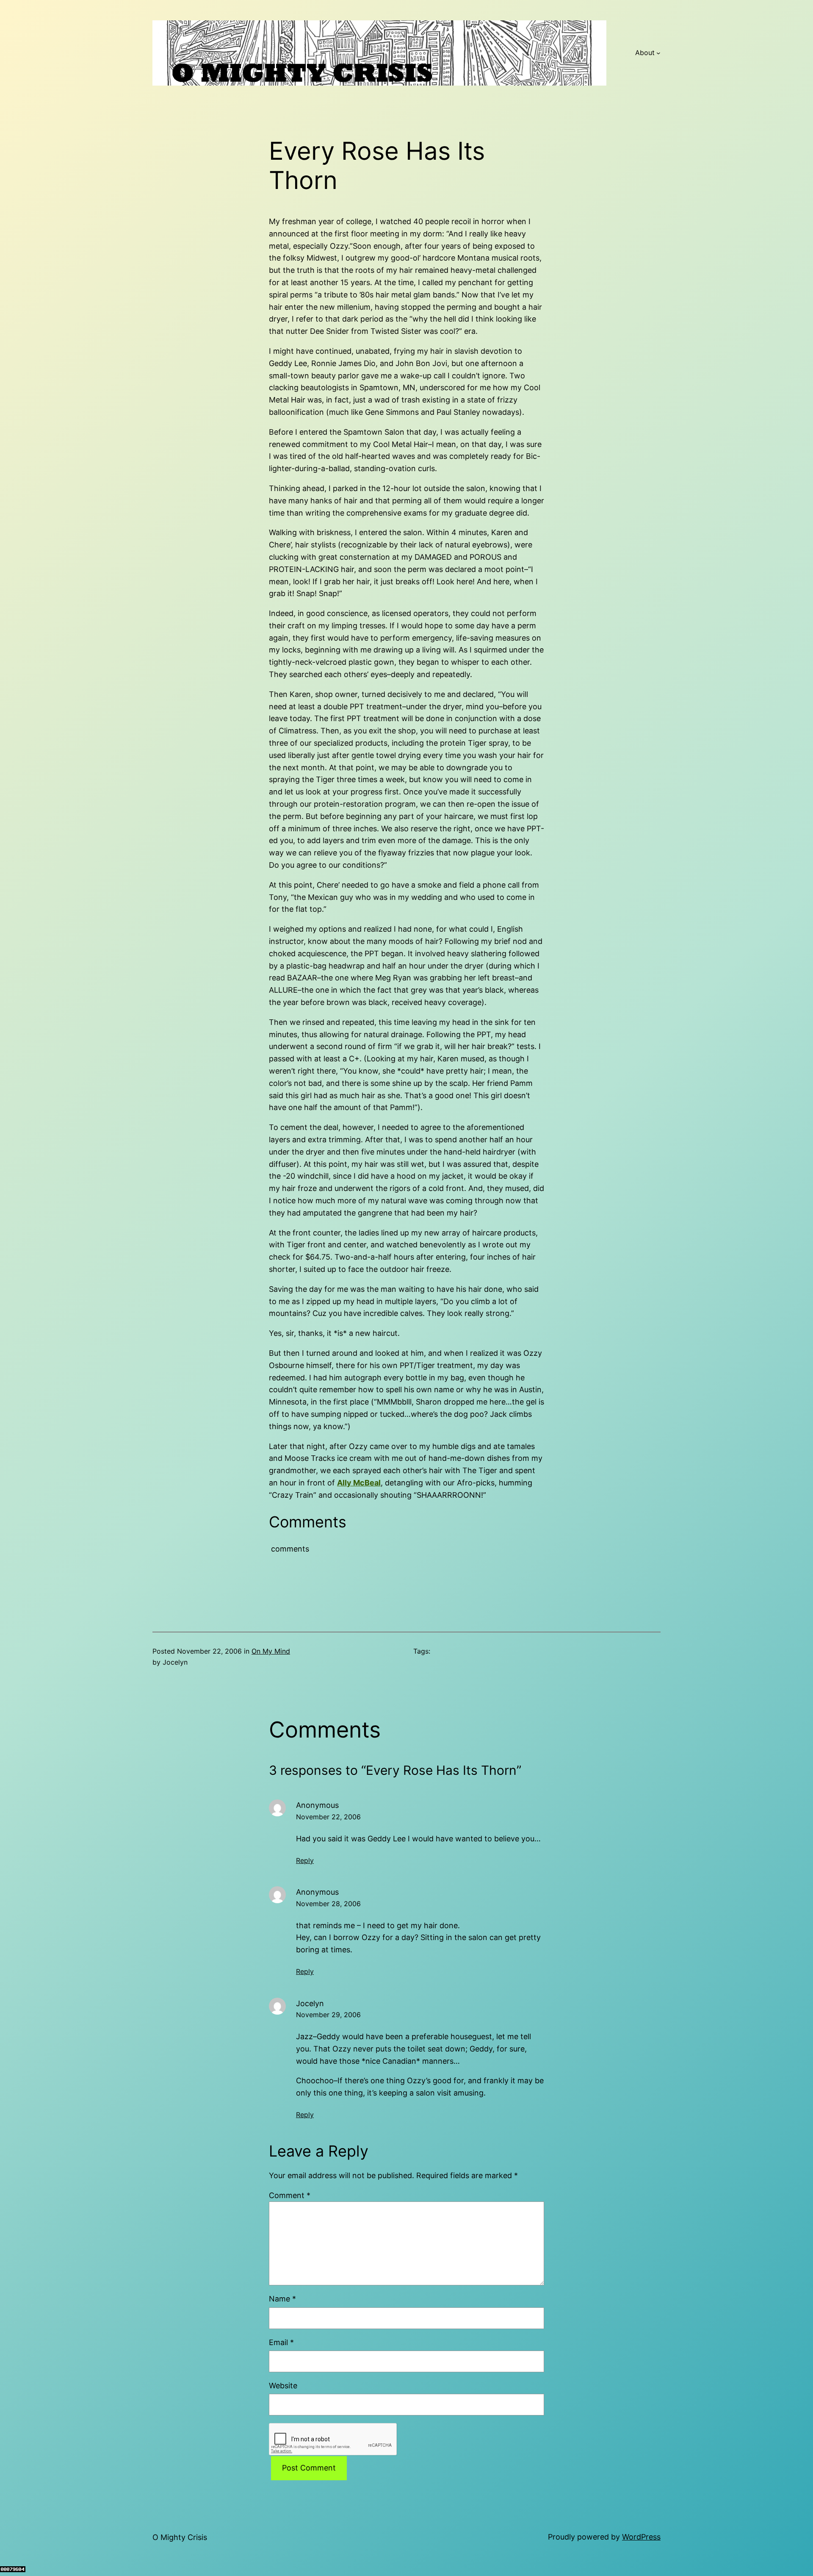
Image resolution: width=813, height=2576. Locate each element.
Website (283, 2386)
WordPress (641, 2537)
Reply (305, 1860)
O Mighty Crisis (180, 2537)
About (645, 53)
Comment (290, 2195)
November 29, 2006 (328, 2015)
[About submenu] (658, 53)
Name (282, 2299)
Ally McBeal (359, 1483)
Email (281, 2342)
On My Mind (271, 1651)
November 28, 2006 (328, 1904)
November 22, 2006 (328, 1817)
